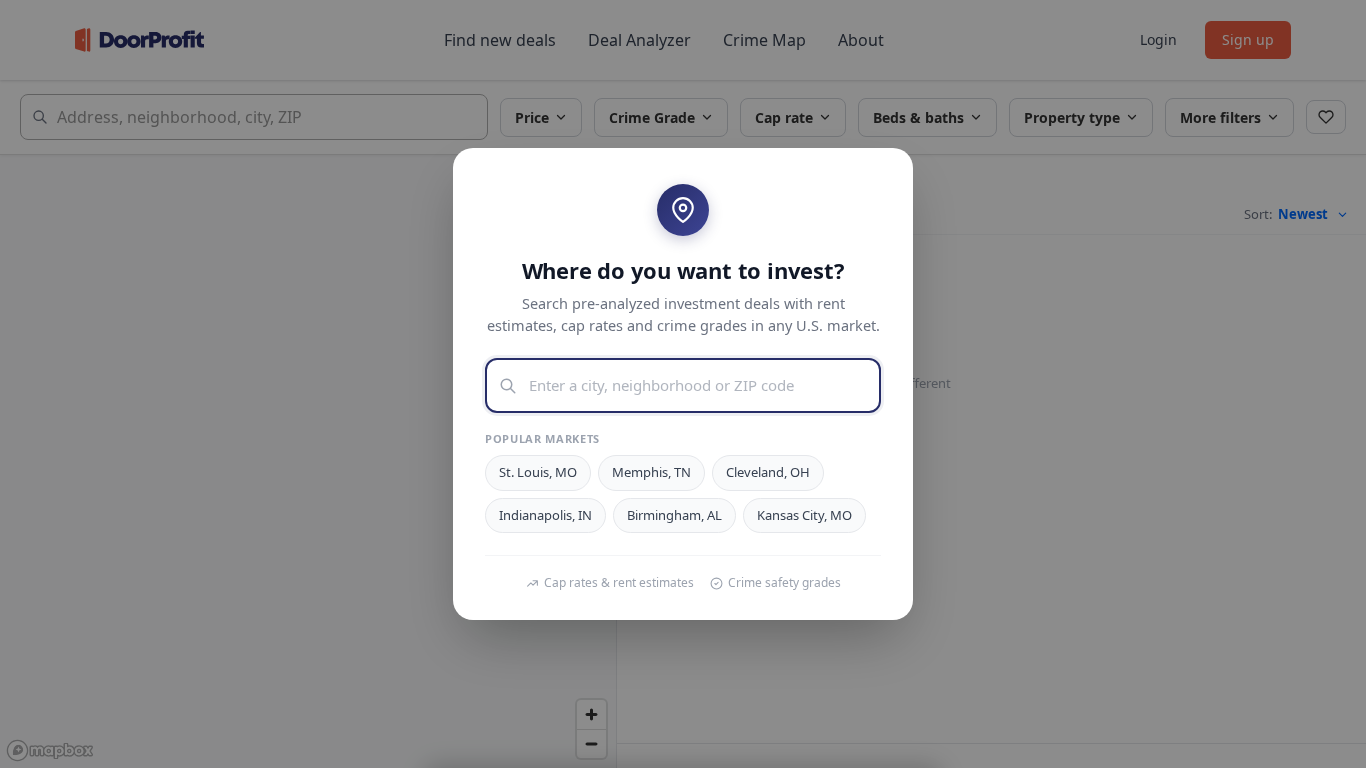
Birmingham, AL (674, 515)
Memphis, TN (651, 472)
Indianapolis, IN (545, 515)
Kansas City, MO (804, 515)
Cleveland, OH (768, 472)
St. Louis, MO (538, 472)
